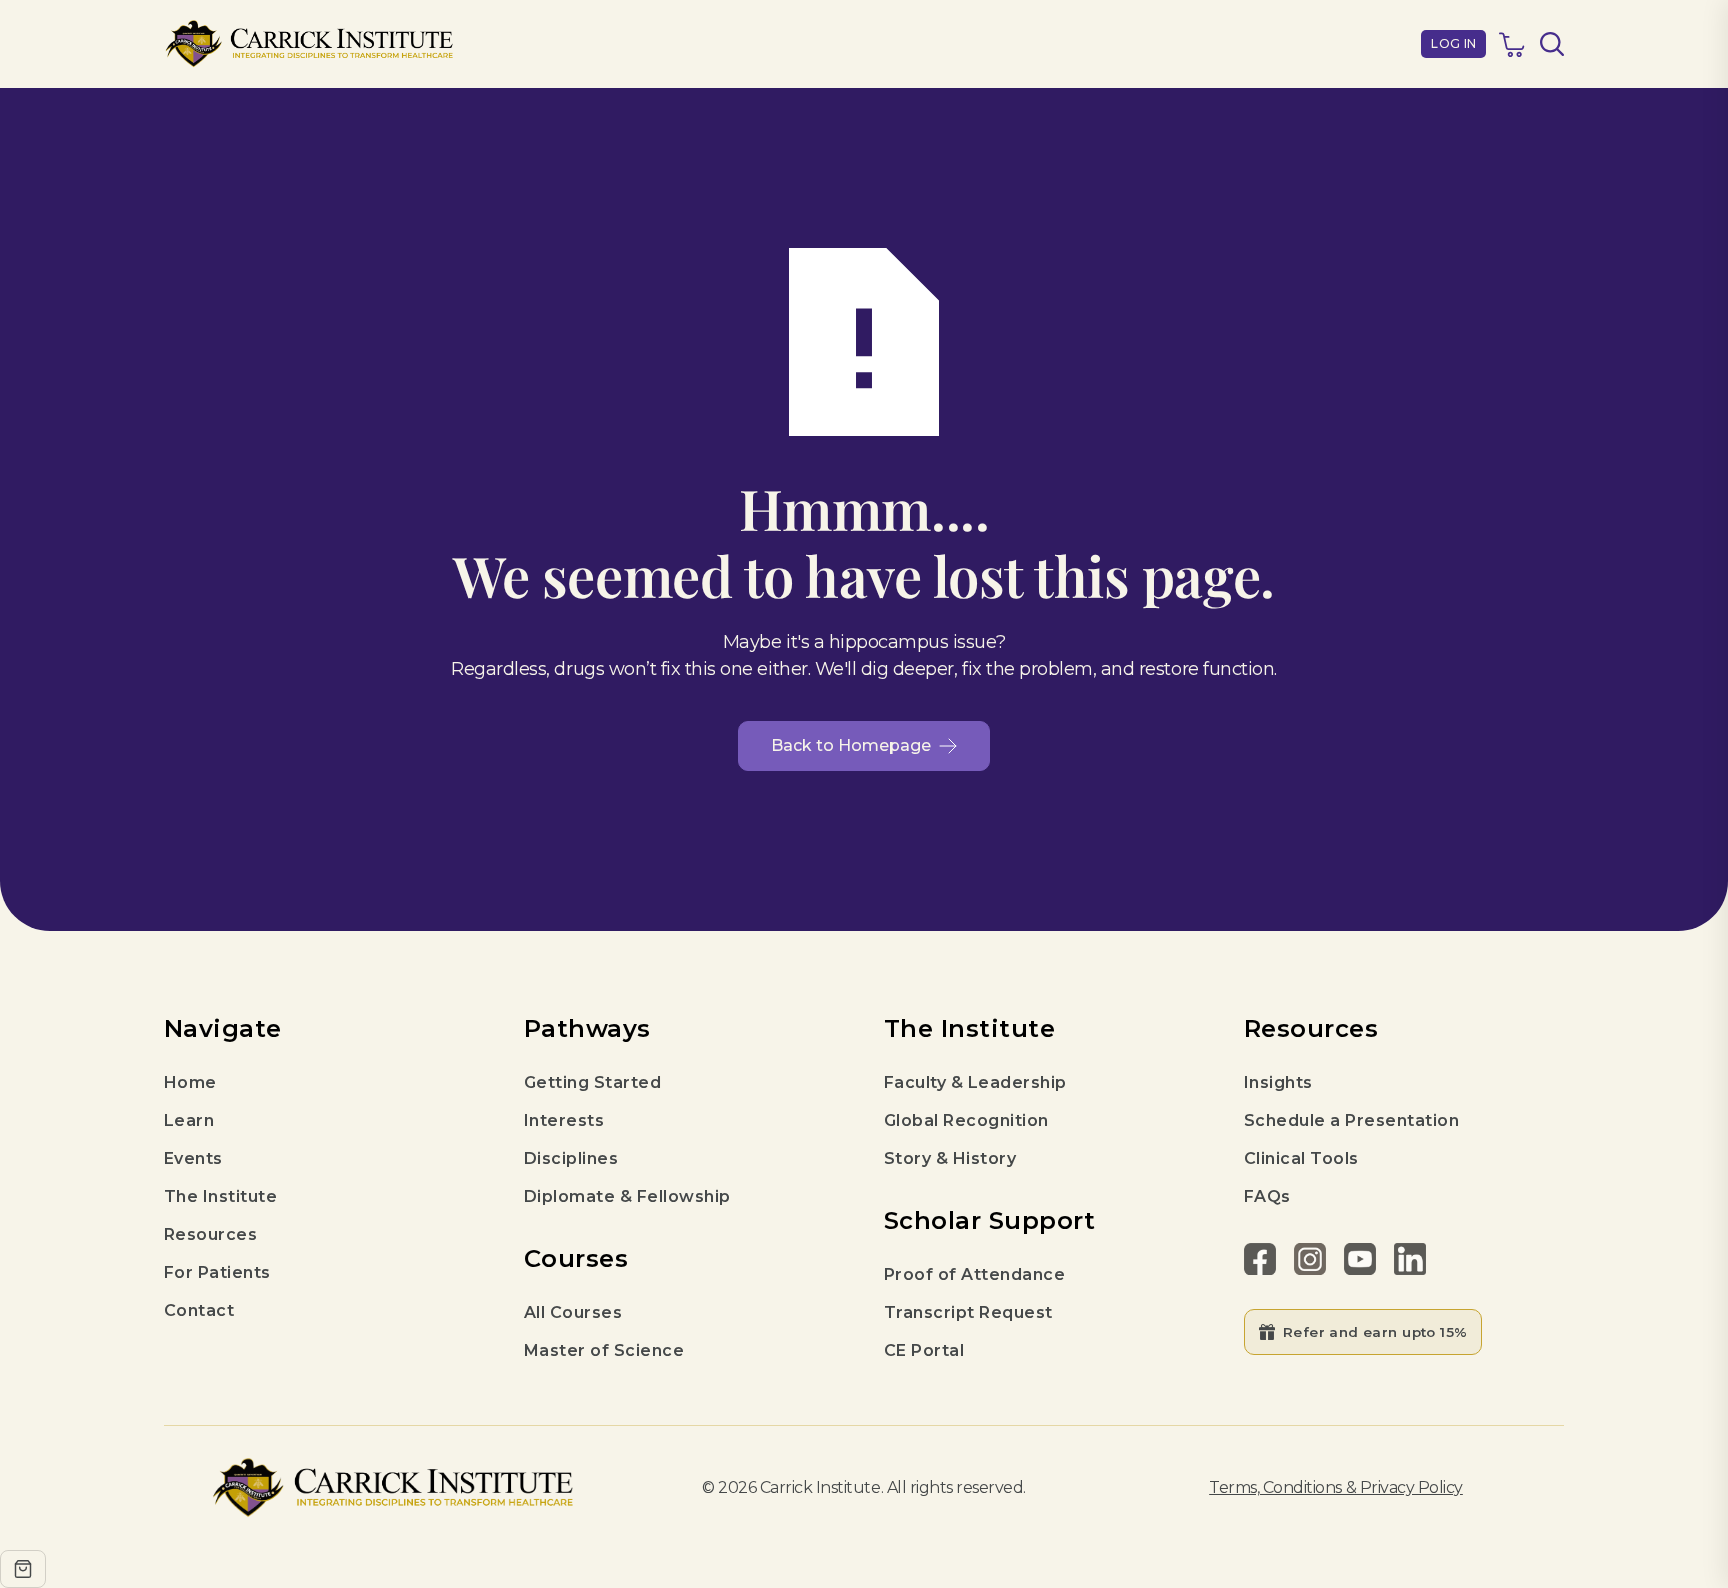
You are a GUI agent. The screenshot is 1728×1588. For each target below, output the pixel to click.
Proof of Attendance (974, 1274)
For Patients (217, 1272)
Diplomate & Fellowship (627, 1196)
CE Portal (924, 1350)
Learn (189, 1120)
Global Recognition (966, 1120)
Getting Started (592, 1082)
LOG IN (1453, 43)
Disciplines (571, 1158)
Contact (199, 1310)
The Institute (220, 1196)
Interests (564, 1120)
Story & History (950, 1158)
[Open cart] (23, 1569)
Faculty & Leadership (975, 1082)
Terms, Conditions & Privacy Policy (1336, 1487)
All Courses (573, 1312)
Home (190, 1082)
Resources (210, 1234)
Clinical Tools (1301, 1158)
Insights (1278, 1082)
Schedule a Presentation (1351, 1120)
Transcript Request (968, 1312)
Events (193, 1158)
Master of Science (604, 1350)
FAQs (1267, 1196)
